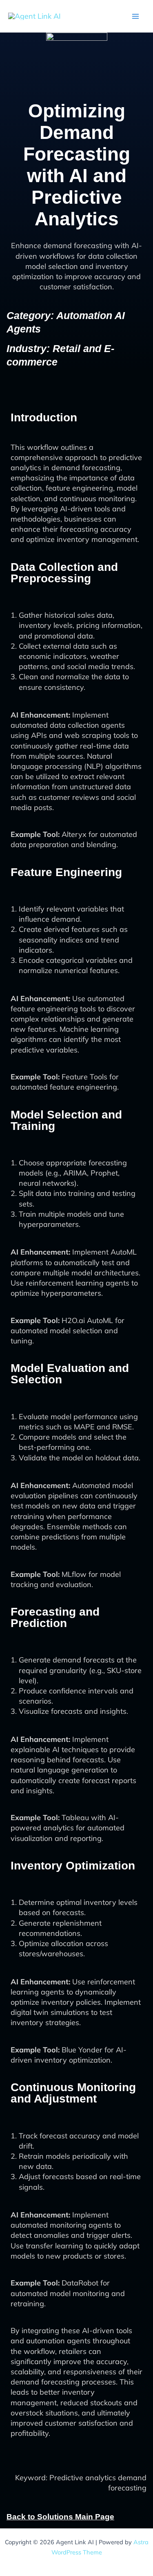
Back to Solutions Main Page (60, 2517)
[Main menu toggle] (135, 16)
